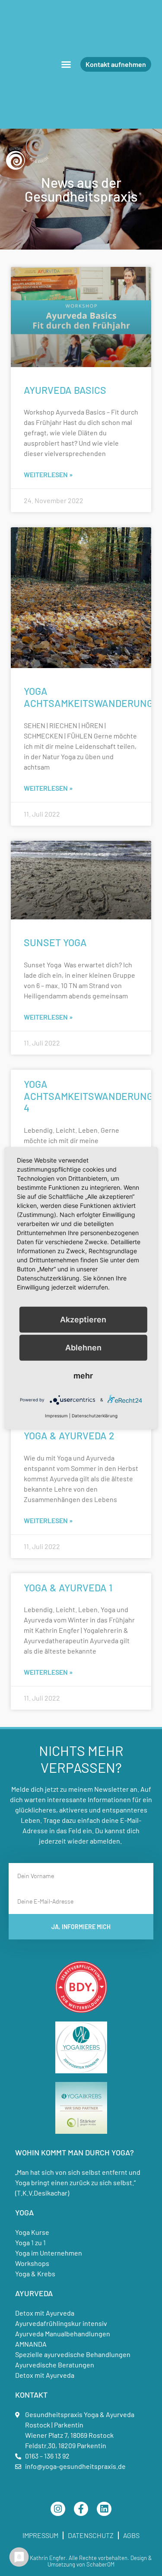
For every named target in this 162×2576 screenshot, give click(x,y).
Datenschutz (91, 2535)
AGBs (131, 2535)
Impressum (40, 2535)
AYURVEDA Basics (65, 390)
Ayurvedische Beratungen (55, 2365)
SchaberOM (100, 2564)
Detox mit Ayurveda (45, 2313)
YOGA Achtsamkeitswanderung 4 (88, 1096)
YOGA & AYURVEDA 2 (69, 1435)
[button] (66, 64)
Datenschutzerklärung (95, 1416)
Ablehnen (83, 1347)
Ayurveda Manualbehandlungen (63, 2334)
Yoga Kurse (32, 2232)
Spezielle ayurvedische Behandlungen (73, 2354)
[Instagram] (58, 2509)
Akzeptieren (83, 1319)
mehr (83, 1375)
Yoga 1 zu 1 (30, 2242)
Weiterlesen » (48, 474)
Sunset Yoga (55, 942)
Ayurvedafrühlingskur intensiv (61, 2323)
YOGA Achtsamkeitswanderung (88, 697)
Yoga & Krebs (35, 2273)
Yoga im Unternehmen (49, 2253)
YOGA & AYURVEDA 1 (68, 1587)
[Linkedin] (104, 2509)
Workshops (32, 2263)
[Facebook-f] (81, 2509)
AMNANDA (31, 2344)
